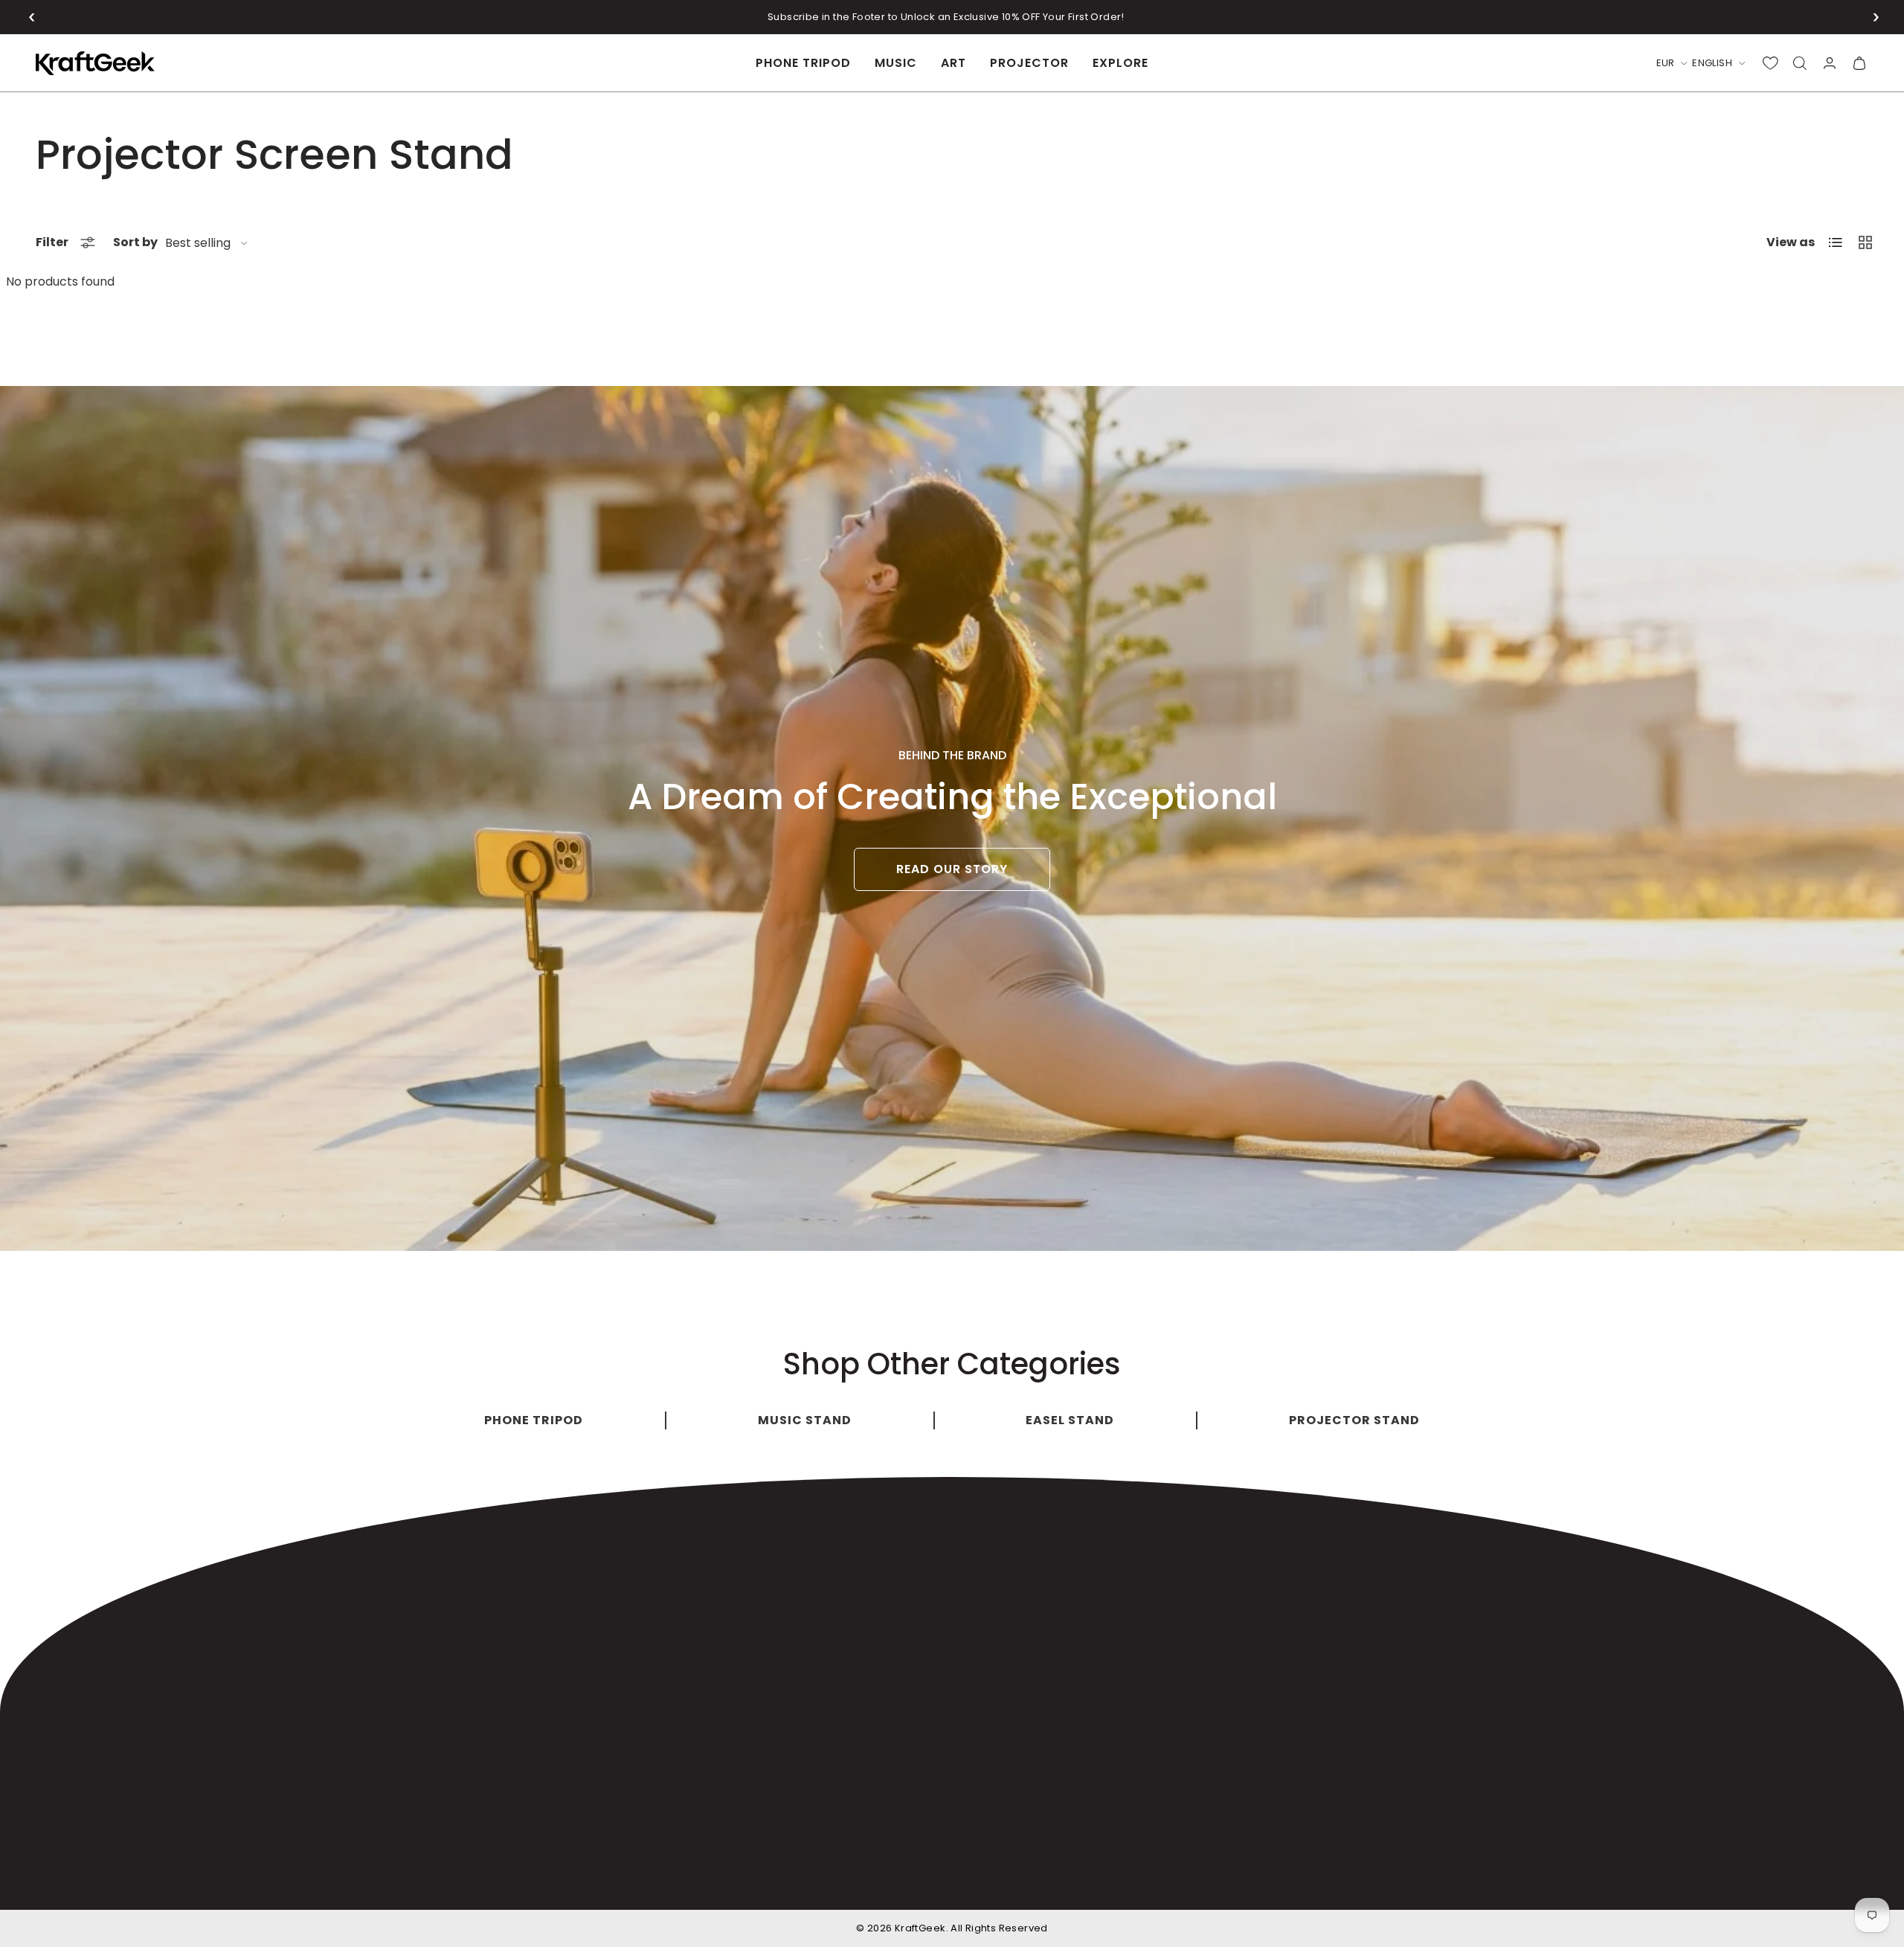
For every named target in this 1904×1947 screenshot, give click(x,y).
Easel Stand (686, 1628)
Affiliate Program (1098, 1599)
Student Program (1099, 1628)
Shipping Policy (1296, 1878)
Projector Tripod (700, 1658)
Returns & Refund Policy (1521, 1878)
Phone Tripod (803, 63)
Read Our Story (952, 869)
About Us (1074, 1569)
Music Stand (687, 1599)
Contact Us (1081, 1718)
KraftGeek (920, 1928)
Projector (1029, 63)
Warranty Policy (1396, 1878)
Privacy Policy (1749, 1878)
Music (896, 63)
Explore (1120, 63)
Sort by (135, 242)
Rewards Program (1101, 1658)
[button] (32, 17)
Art (953, 63)
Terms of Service (1649, 1878)
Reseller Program (1099, 1688)
